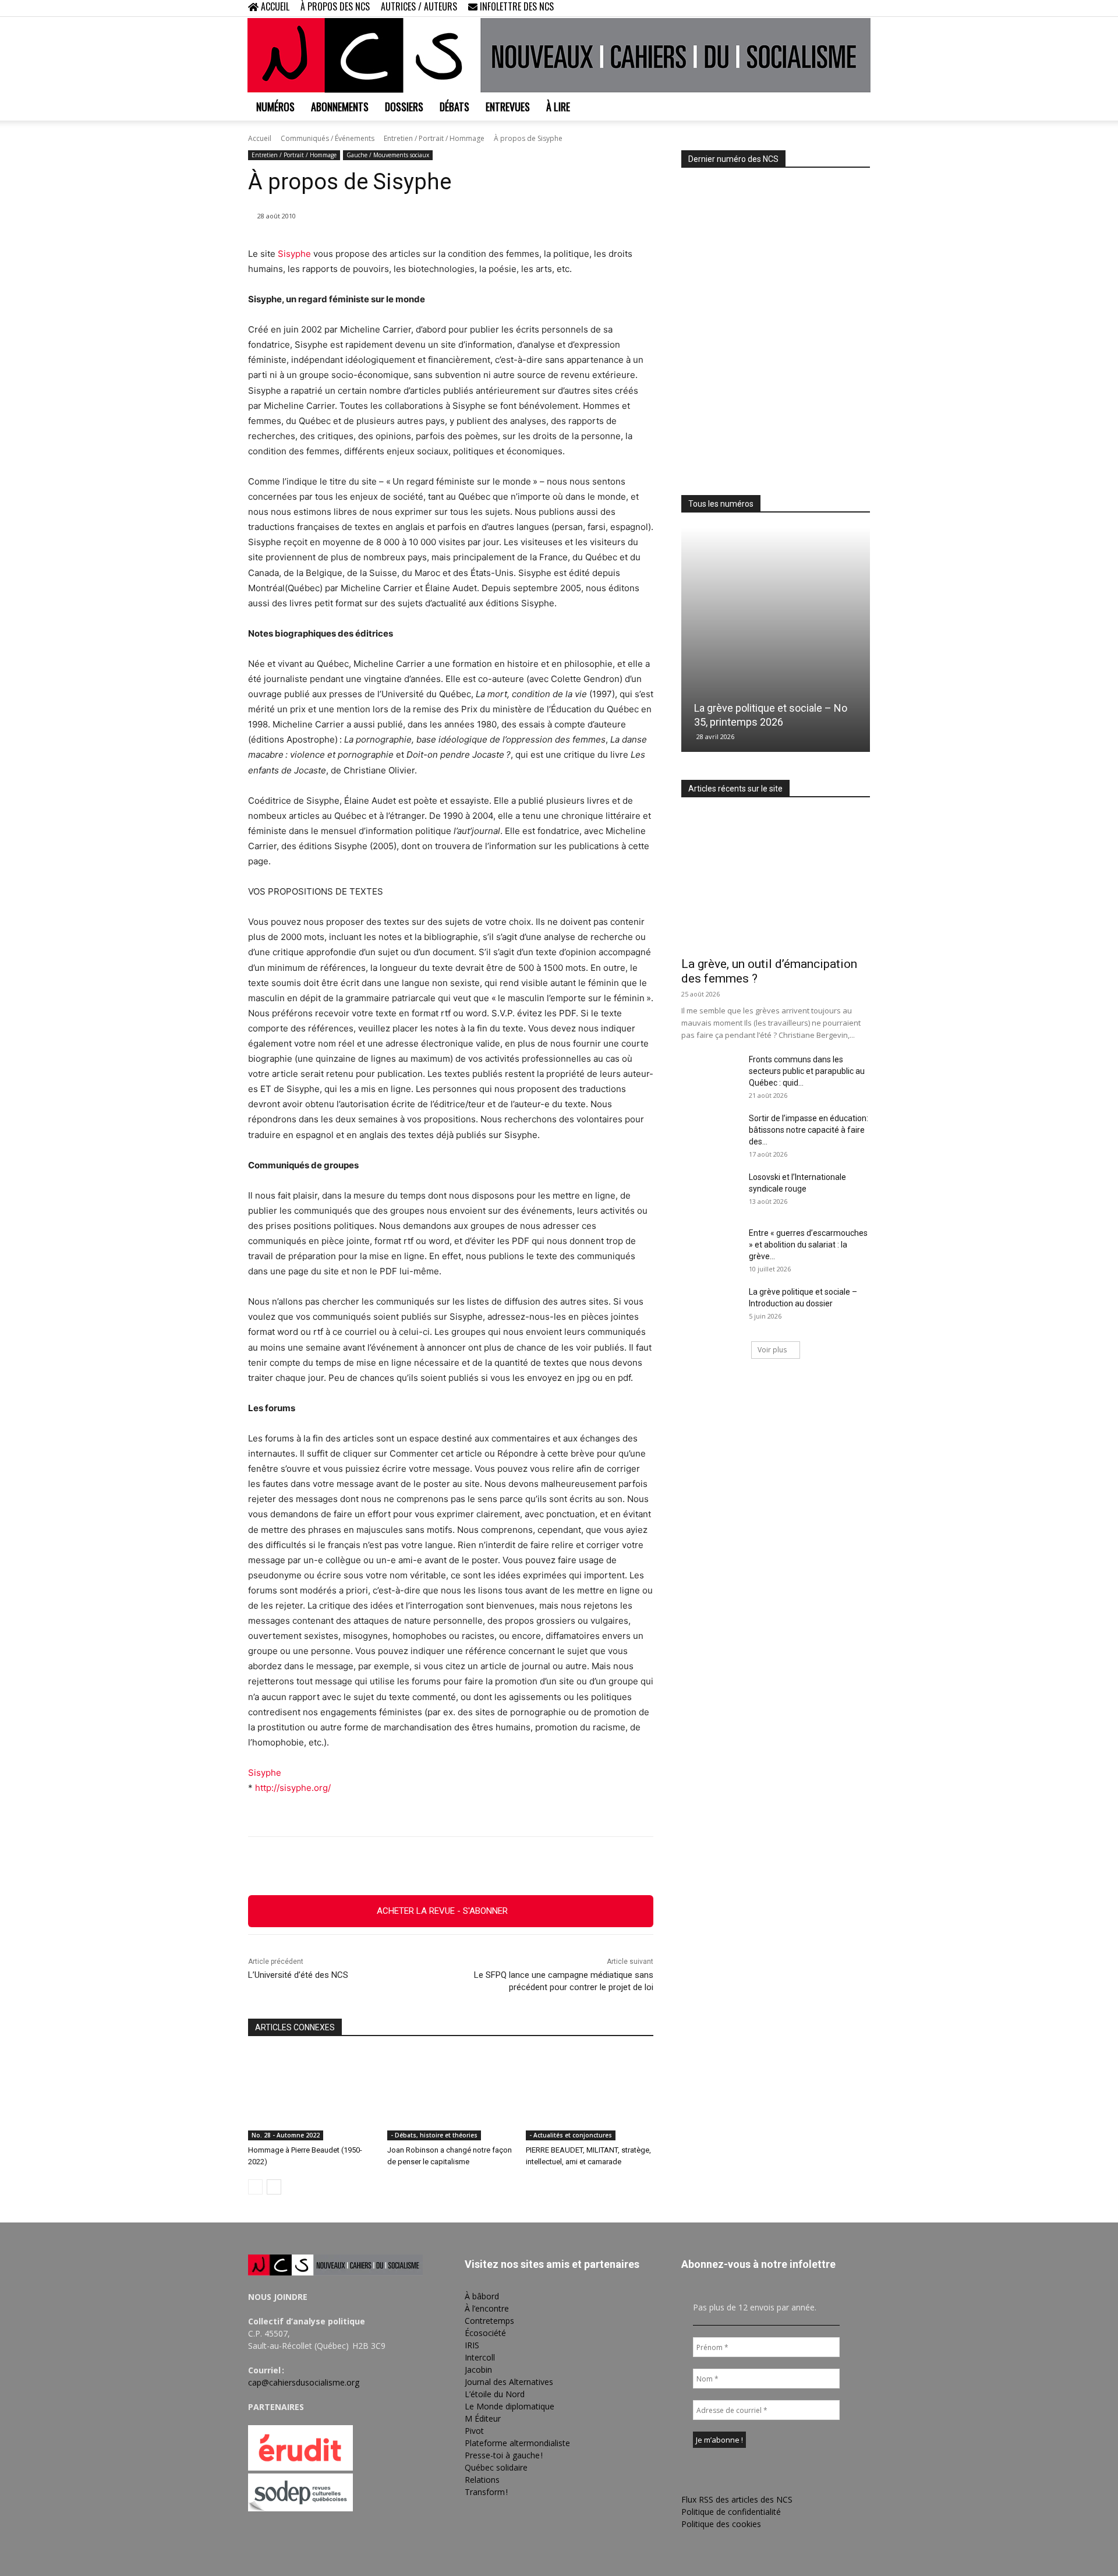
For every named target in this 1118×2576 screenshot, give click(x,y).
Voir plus (772, 1350)
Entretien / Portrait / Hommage (434, 138)
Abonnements (340, 107)
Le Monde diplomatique (510, 2406)
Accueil (260, 138)
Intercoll (480, 2357)
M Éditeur (483, 2418)
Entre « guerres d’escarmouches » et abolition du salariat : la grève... (808, 1245)
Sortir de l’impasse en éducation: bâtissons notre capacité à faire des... (809, 1130)
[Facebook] (804, 8)
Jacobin (478, 2370)
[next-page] (274, 2187)
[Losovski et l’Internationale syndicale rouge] (710, 1192)
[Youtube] (861, 8)
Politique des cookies (721, 2524)
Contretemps (489, 2321)
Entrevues (508, 107)
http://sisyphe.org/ (293, 1788)
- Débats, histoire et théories (434, 2135)
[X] (842, 8)
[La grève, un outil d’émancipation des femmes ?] (776, 881)
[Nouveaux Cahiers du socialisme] (559, 55)
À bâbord (482, 2296)
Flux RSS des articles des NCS (737, 2499)
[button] (786, 8)
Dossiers (404, 107)
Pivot (474, 2431)
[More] (515, 1866)
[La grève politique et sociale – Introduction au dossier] (710, 1306)
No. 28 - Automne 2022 (286, 2135)
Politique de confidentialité (731, 2512)
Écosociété (485, 2333)
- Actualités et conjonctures (571, 2135)
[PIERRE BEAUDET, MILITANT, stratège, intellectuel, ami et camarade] (590, 2096)
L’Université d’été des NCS (298, 1975)
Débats (454, 107)
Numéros (275, 107)
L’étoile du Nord (495, 2394)
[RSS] (823, 8)
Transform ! (486, 2492)
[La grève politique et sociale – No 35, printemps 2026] (776, 640)
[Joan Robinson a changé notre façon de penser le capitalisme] (451, 2096)
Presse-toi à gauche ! (504, 2455)
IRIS (472, 2345)
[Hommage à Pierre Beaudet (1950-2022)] (312, 2096)
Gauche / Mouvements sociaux (388, 155)
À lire (558, 107)
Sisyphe (294, 254)
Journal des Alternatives (509, 2382)
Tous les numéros (721, 504)
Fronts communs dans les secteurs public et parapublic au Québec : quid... (807, 1071)
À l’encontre (487, 2308)
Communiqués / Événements (328, 138)
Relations (482, 2480)
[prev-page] (255, 2187)
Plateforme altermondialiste (517, 2443)
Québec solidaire (496, 2467)
